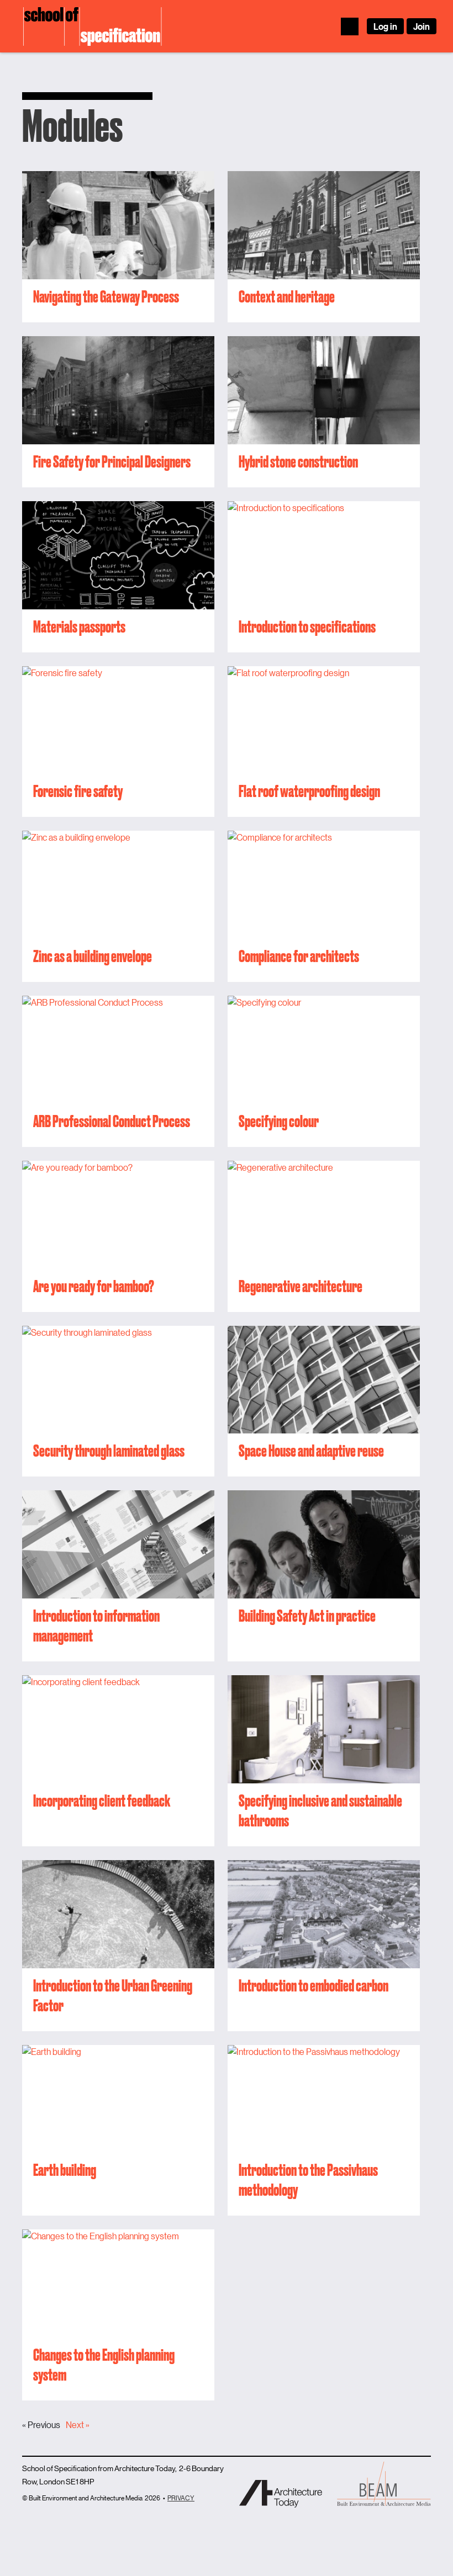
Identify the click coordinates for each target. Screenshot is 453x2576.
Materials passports (79, 626)
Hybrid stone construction (298, 461)
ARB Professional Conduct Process (112, 1121)
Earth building (65, 2170)
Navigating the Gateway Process (106, 296)
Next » (78, 2424)
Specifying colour (279, 1121)
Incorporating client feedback (102, 1800)
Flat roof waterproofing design (309, 791)
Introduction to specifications (307, 626)
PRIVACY (181, 2497)
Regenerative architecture (301, 1286)
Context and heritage (287, 296)
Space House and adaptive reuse (311, 1451)
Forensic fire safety (78, 791)
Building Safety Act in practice (307, 1616)
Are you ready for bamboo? (94, 1286)
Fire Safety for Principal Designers (112, 461)
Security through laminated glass (109, 1451)
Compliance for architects (299, 956)
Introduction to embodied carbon (314, 1985)
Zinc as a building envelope (93, 956)
